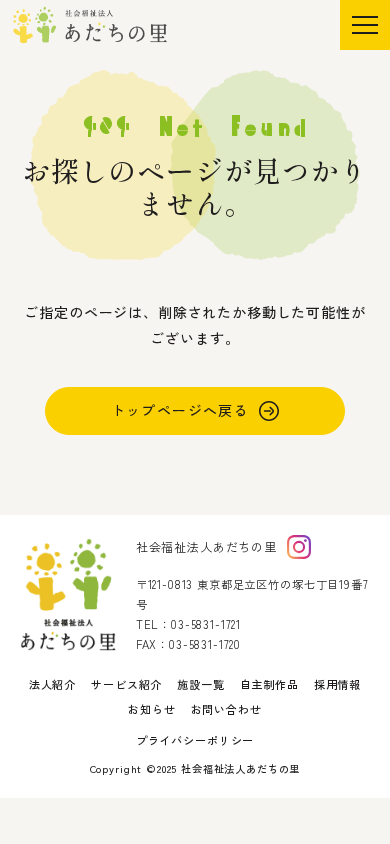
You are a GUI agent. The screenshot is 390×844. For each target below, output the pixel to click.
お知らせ (151, 709)
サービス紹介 (126, 684)
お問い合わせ (226, 709)
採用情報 (337, 684)
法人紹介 (52, 684)
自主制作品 (269, 684)
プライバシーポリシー (195, 740)
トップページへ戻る (180, 410)
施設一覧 (200, 684)
